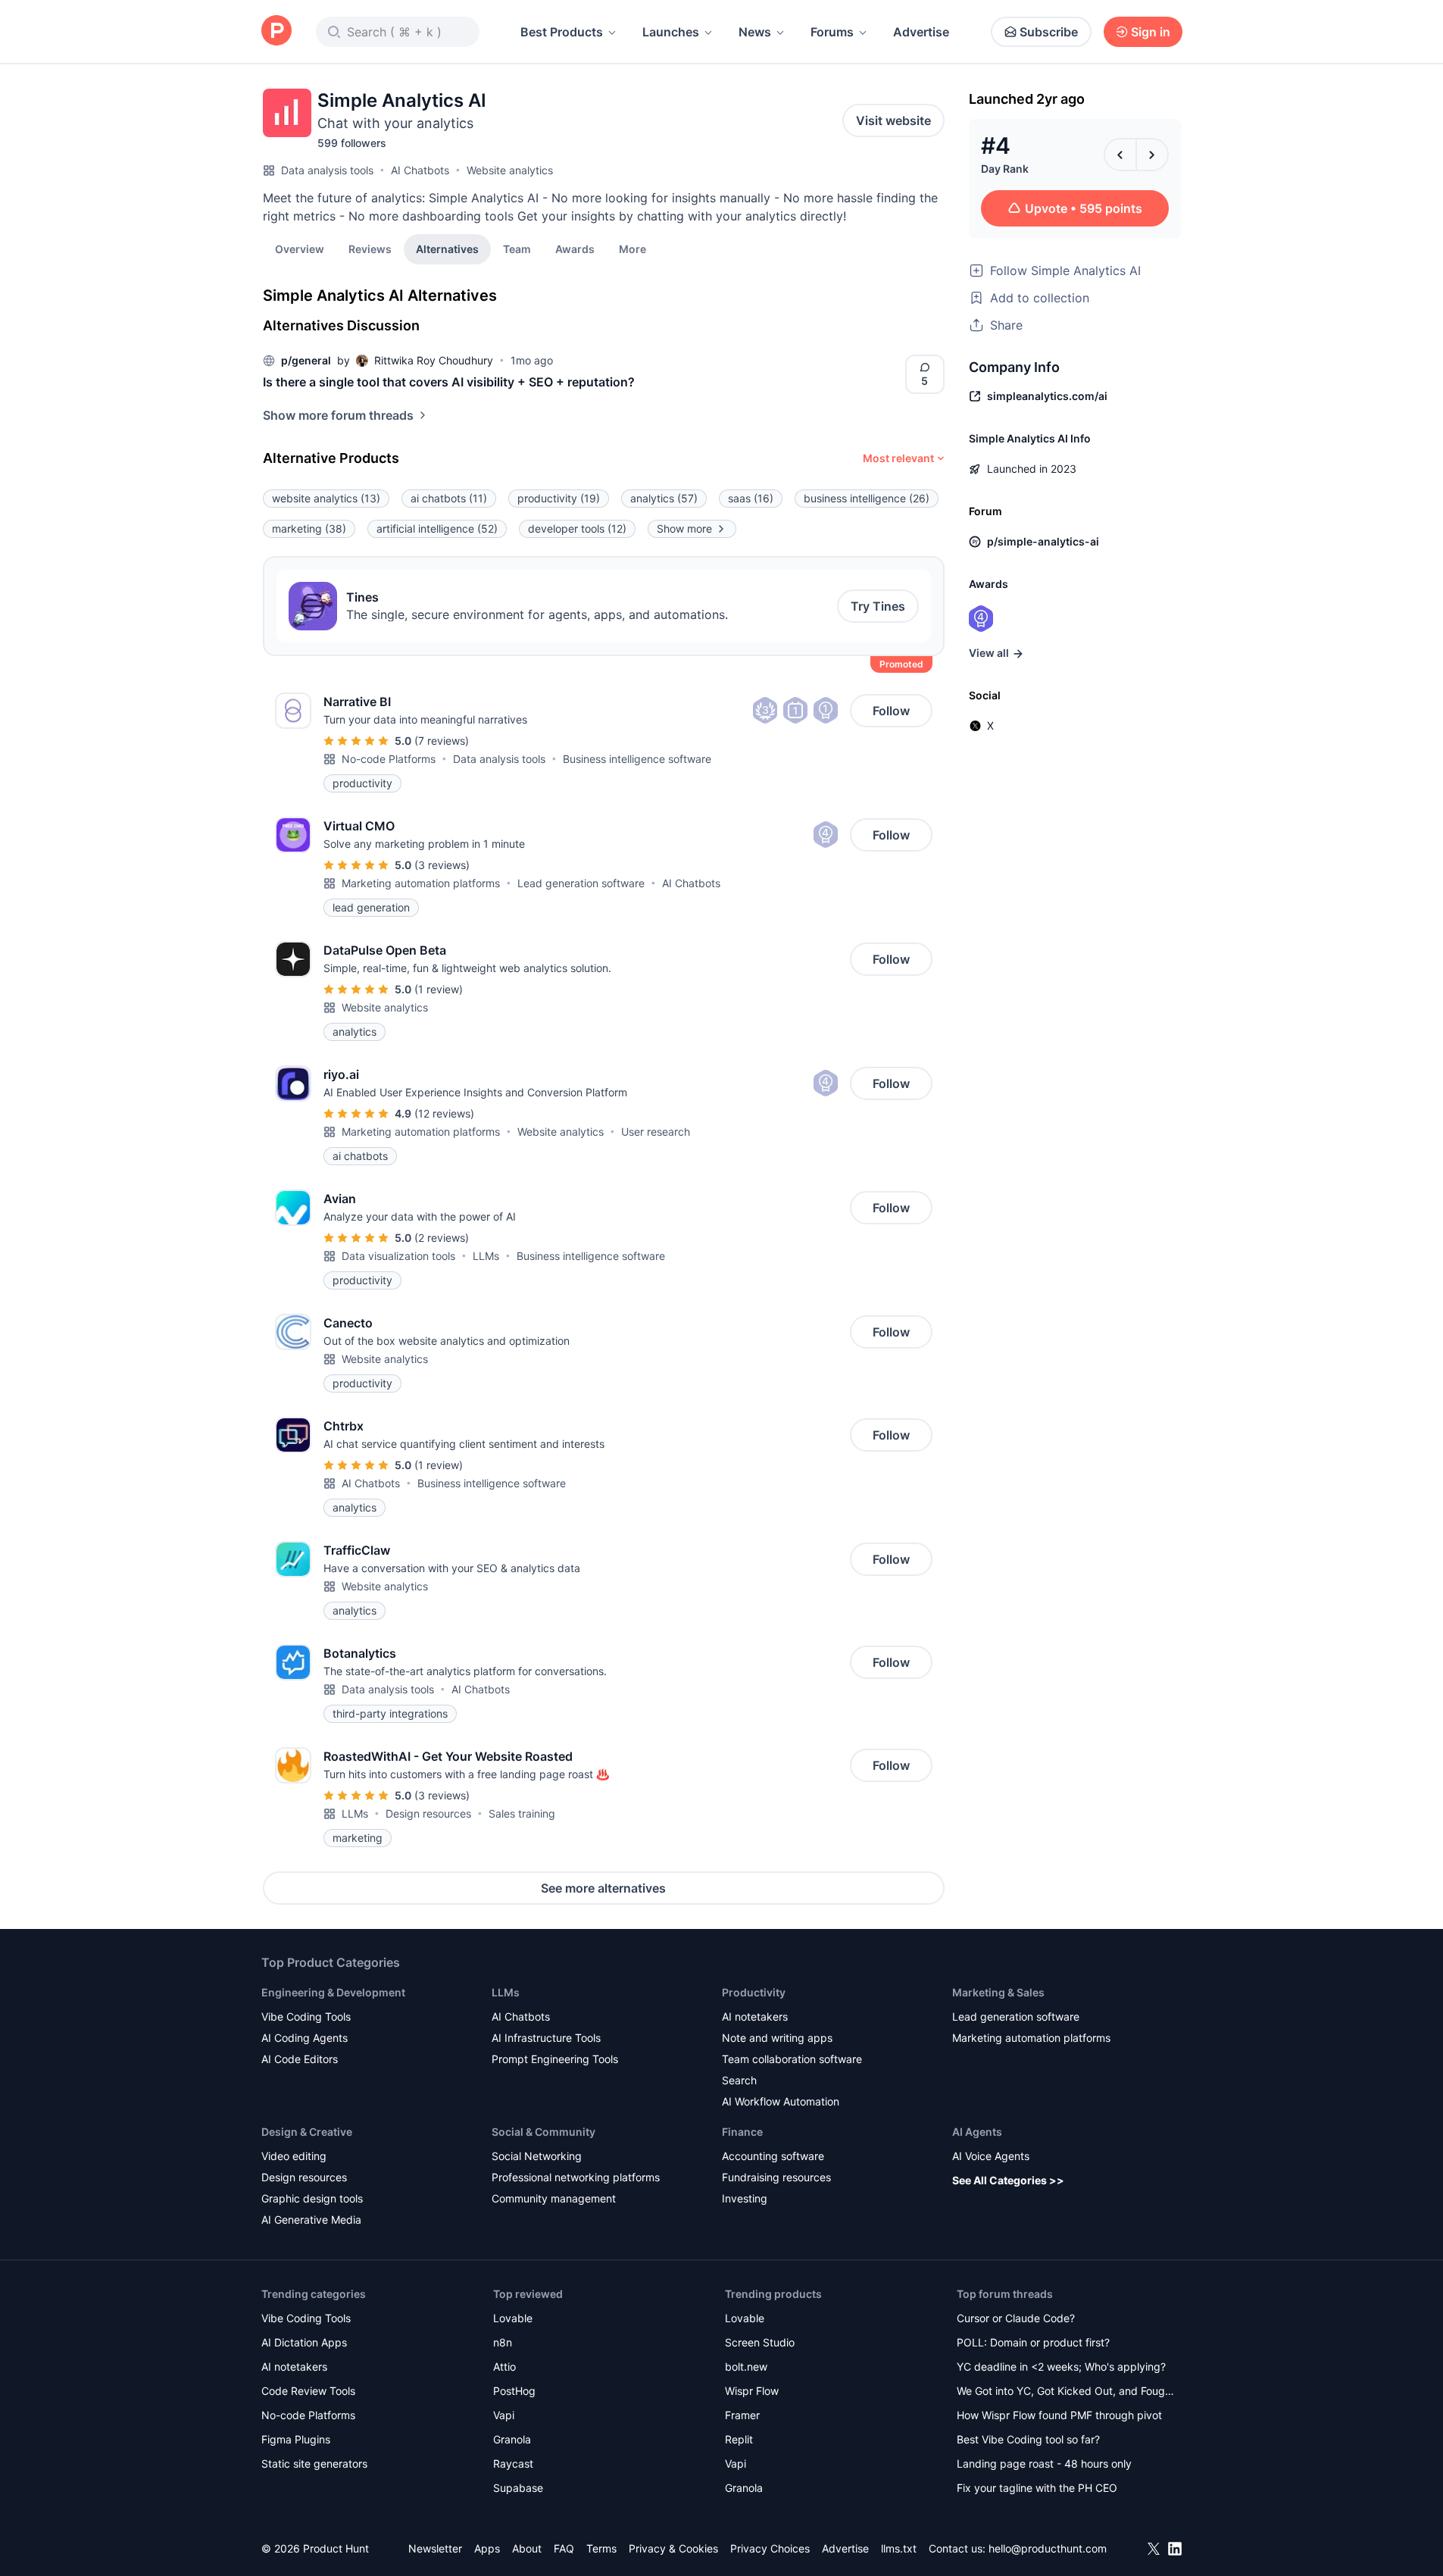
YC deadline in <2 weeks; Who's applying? (1061, 2367)
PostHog (514, 2391)
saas (751, 498)
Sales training (522, 1813)
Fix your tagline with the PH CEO (1037, 2488)
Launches (671, 32)
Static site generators (314, 2463)
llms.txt (899, 2548)
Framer (742, 2415)
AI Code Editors (300, 2059)
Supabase (518, 2488)
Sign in (1151, 32)
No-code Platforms (389, 759)
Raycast (513, 2463)
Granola (512, 2439)
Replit (739, 2439)
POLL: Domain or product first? (1033, 2342)
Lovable (513, 2318)
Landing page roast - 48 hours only (1044, 2463)
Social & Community (543, 2132)
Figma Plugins (296, 2439)
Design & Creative (307, 2132)
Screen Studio (760, 2342)
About (527, 2548)
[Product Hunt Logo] (276, 31)
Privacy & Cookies (673, 2548)
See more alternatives (603, 1888)
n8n (503, 2342)
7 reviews (442, 741)
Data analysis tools (327, 170)
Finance (742, 2132)
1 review (439, 989)
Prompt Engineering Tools (555, 2059)
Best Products (562, 32)
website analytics (326, 498)
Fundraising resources (776, 2177)
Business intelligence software (637, 759)
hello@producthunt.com (1048, 2548)
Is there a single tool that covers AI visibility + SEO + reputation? (449, 382)
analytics (664, 498)
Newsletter (435, 2548)
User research (656, 1132)
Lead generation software (581, 883)
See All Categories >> (1008, 2180)
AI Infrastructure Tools (546, 2038)
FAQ (564, 2548)
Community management (554, 2198)
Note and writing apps (777, 2038)
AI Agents (977, 2132)
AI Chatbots (420, 170)
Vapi (504, 2415)
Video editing (294, 2156)
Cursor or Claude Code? (1016, 2318)
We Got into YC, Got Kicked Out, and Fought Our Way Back (1066, 2392)
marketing (309, 528)
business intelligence (867, 498)
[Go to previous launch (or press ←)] (1120, 155)
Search (739, 2080)
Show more (684, 528)
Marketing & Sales (998, 1992)
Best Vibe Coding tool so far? (1028, 2439)
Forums (832, 32)
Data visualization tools (398, 1256)
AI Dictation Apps (304, 2342)
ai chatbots (449, 498)
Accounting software (773, 2156)
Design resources (428, 1813)
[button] (632, 249)
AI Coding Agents (305, 2038)
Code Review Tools (308, 2391)
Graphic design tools (312, 2198)
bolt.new (746, 2367)
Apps (487, 2548)
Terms (601, 2548)
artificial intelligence (437, 528)
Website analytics (510, 170)
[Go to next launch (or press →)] (1152, 155)
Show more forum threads (338, 415)
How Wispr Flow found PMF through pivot (1059, 2415)
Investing (745, 2198)
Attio (504, 2367)
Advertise (921, 32)
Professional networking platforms (576, 2177)
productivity (559, 498)
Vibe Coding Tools (306, 2016)
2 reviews (442, 1238)
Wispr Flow (752, 2391)
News (755, 32)
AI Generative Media (311, 2220)
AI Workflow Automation (781, 2101)
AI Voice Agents (991, 2156)
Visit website (893, 120)
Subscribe (1049, 32)
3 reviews (442, 865)
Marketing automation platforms (421, 883)
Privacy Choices (770, 2548)
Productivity (754, 1992)
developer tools (577, 528)
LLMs (486, 1256)
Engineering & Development (333, 1992)
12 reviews (444, 1113)
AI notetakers (755, 2016)
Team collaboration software (792, 2059)
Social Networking (537, 2156)
